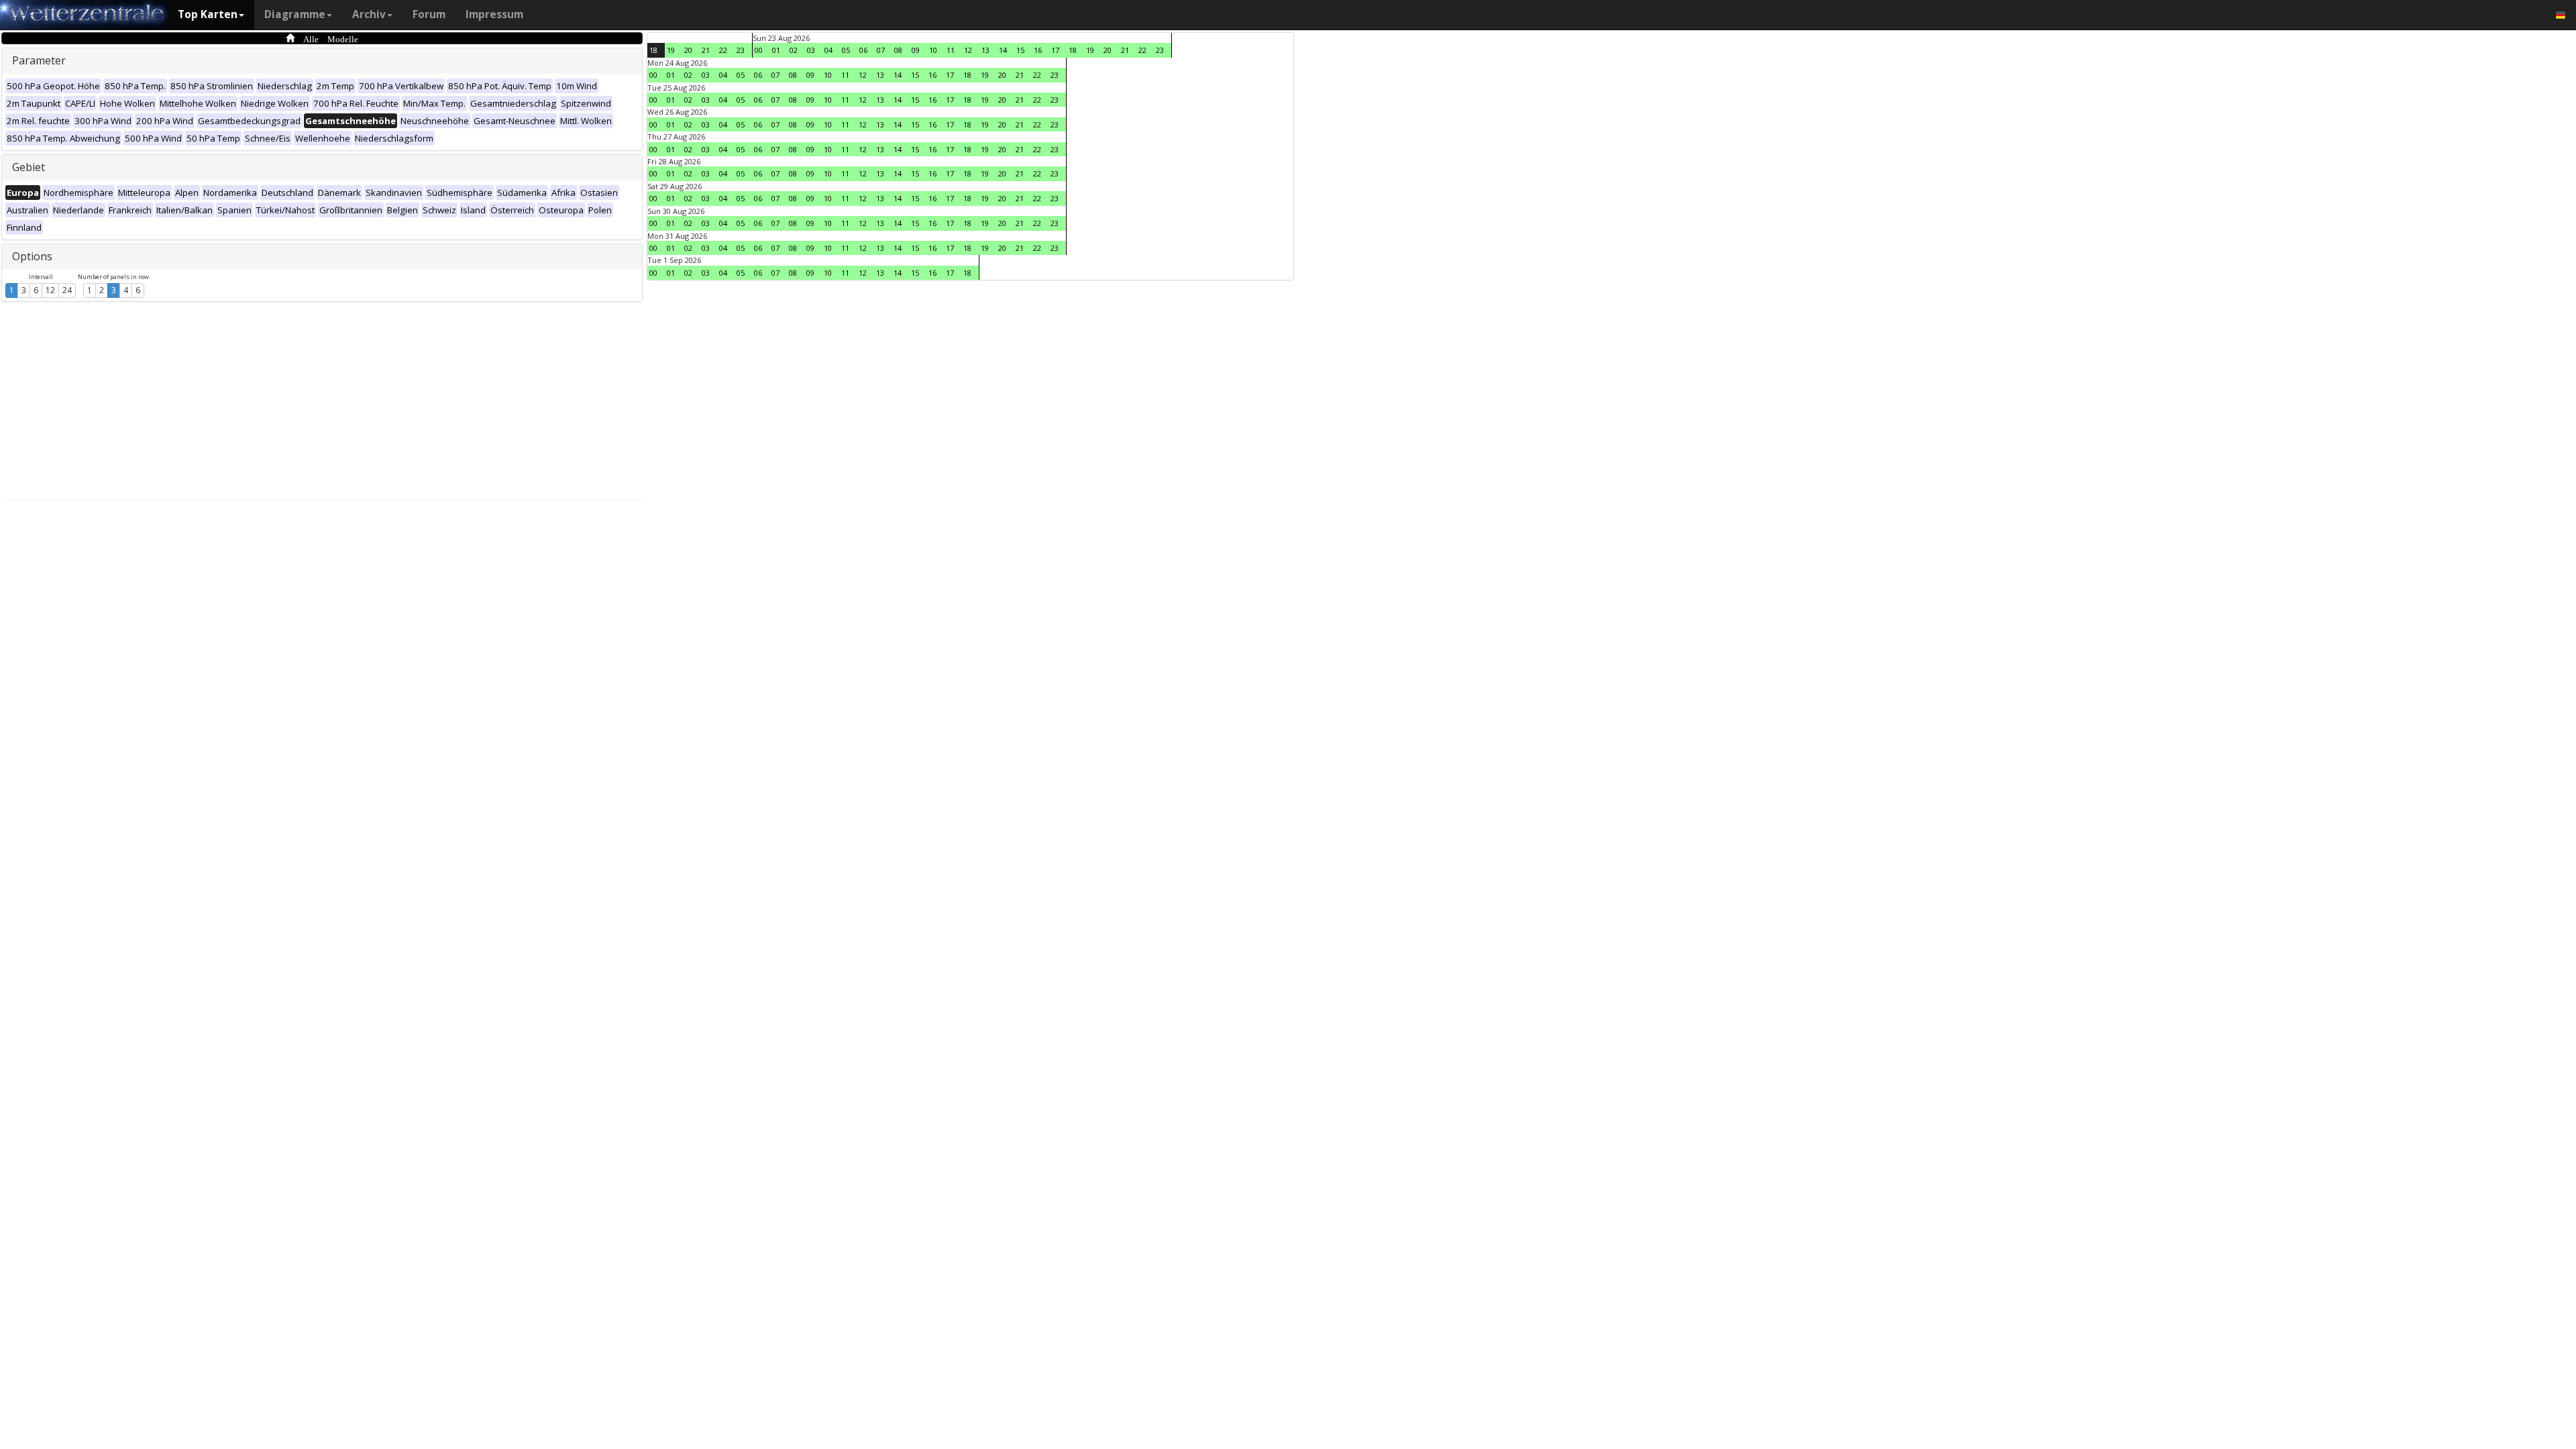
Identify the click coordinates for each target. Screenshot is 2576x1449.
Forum (429, 14)
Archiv (369, 14)
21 (706, 50)
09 (916, 50)
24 (67, 290)
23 (741, 50)
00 (759, 50)
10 (933, 50)
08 (898, 50)
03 (811, 50)
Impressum (494, 14)
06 (863, 50)
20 (688, 50)
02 (794, 50)
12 (50, 290)
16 (1038, 50)
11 (951, 50)
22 (723, 50)
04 (828, 50)
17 (1055, 50)
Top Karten (208, 14)
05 (846, 50)
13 (985, 50)
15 (1020, 50)
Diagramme (295, 14)
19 (671, 50)
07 (881, 50)
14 (1003, 50)
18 (653, 50)
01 (776, 50)
